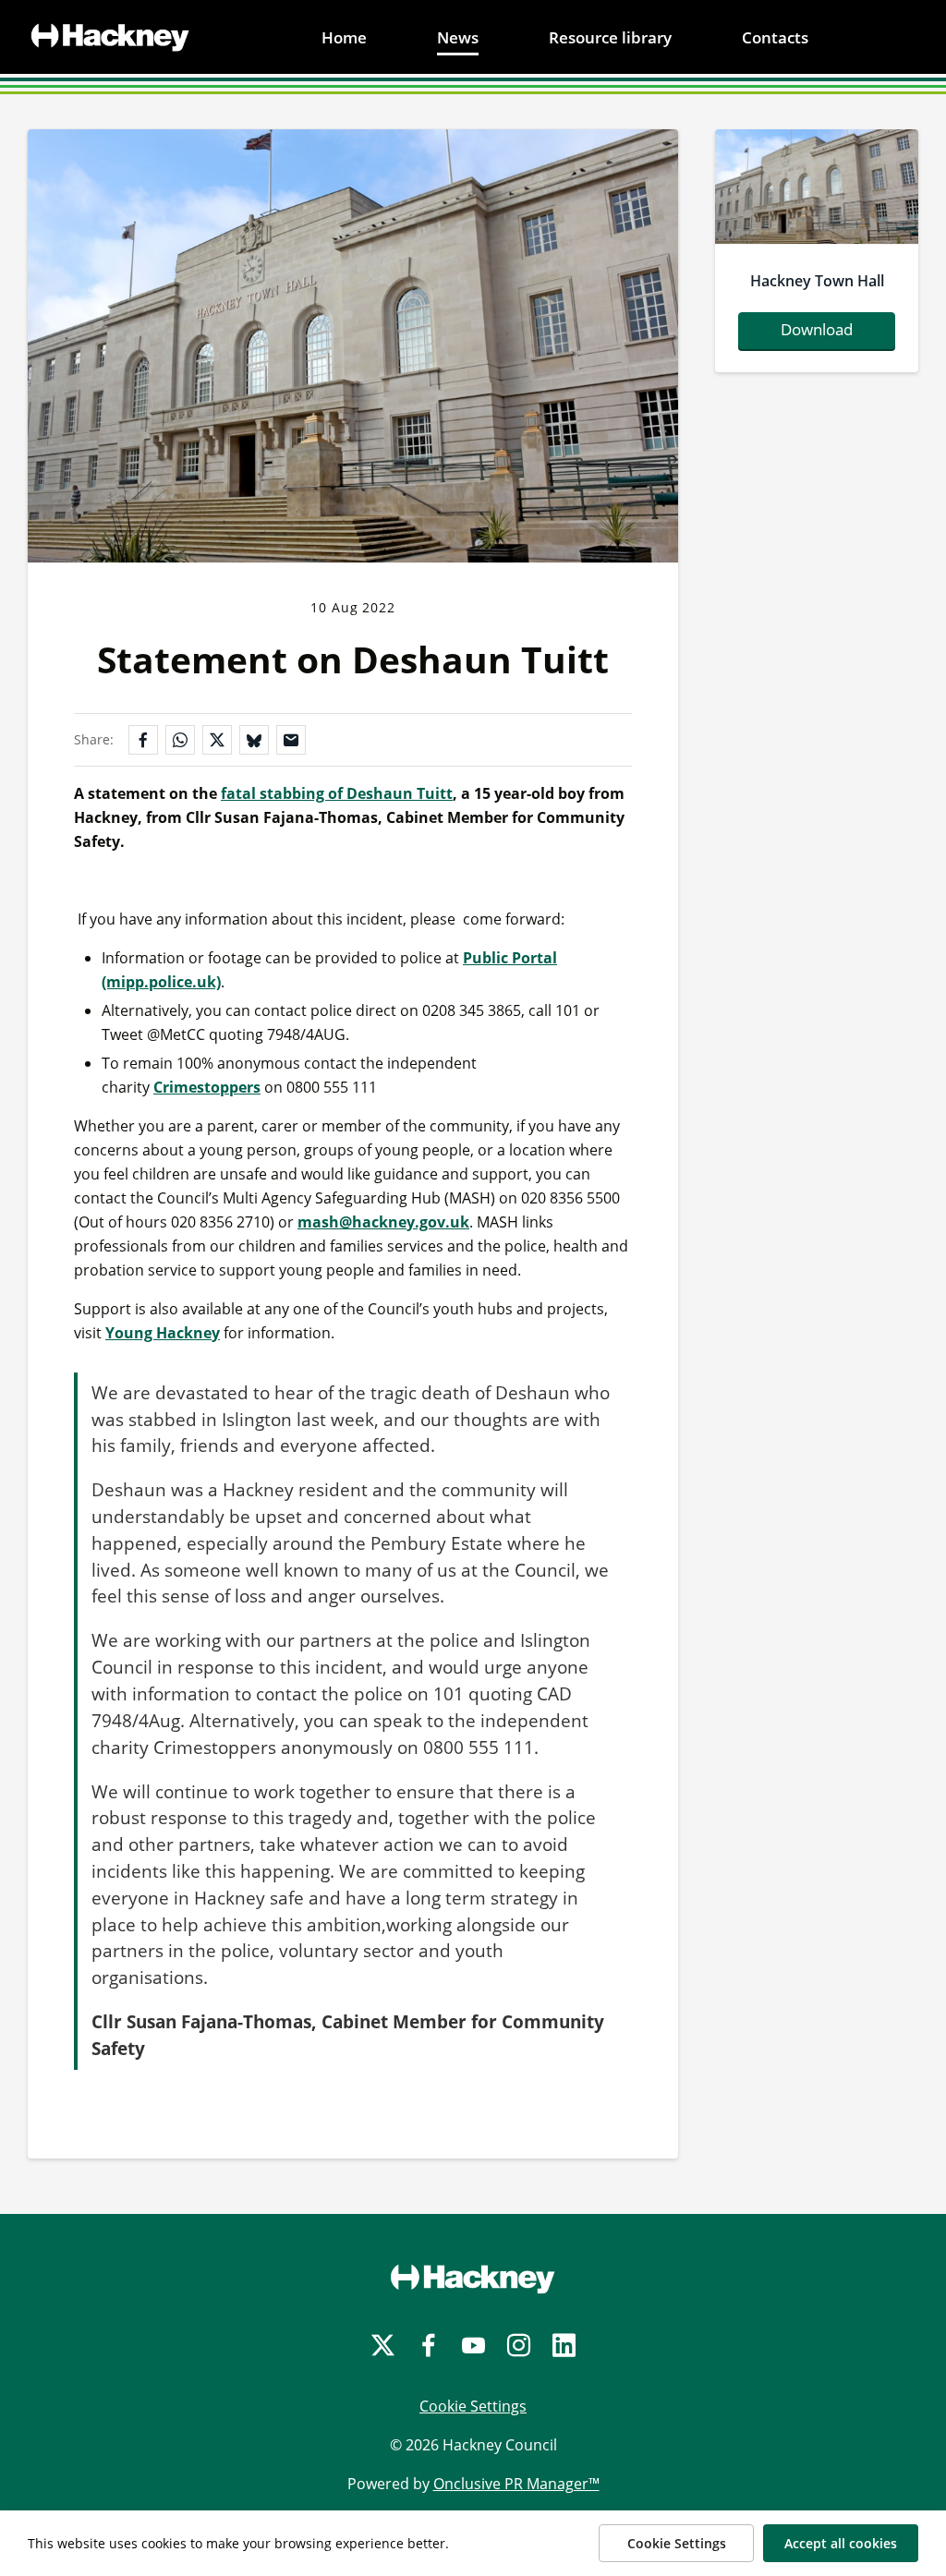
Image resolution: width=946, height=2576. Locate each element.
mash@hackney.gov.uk (383, 1222)
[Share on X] (217, 740)
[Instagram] (519, 2346)
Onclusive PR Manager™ (516, 2484)
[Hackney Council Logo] (473, 2279)
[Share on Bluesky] (254, 740)
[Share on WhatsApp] (180, 740)
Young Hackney (163, 1333)
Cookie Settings (473, 2406)
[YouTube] (473, 2346)
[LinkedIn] (564, 2346)
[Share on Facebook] (143, 740)
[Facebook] (428, 2346)
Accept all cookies (841, 2543)
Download (817, 329)
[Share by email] (291, 740)
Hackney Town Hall (817, 281)
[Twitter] (383, 2346)
